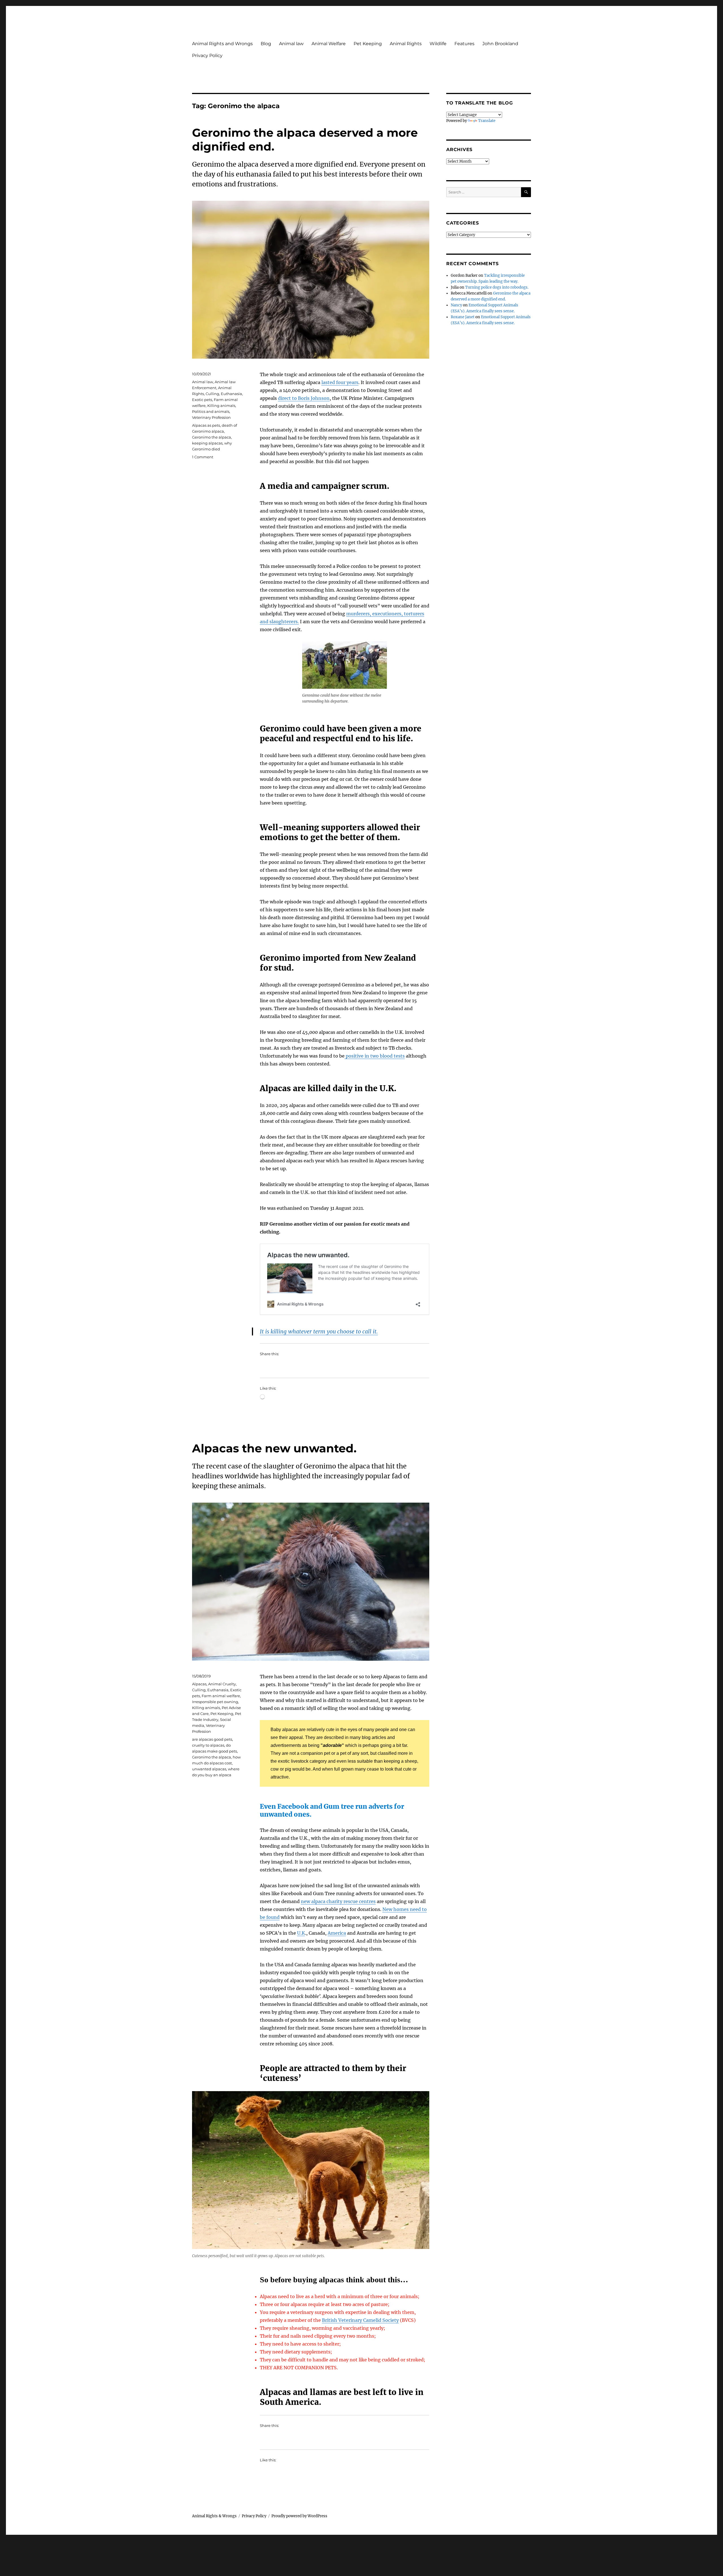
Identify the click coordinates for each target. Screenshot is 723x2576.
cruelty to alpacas (208, 1745)
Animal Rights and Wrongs (222, 44)
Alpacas (199, 1684)
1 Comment (203, 457)
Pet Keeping (368, 44)
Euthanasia (231, 394)
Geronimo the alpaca (212, 437)
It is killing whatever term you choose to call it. (319, 1331)
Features (464, 44)
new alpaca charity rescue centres (338, 1901)
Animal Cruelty (222, 1684)
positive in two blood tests (375, 1056)
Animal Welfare (329, 44)
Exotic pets (202, 400)
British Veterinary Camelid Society (360, 2320)
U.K (301, 1933)
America (337, 1933)
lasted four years (340, 382)
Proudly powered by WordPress (299, 2516)
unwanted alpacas (209, 1769)
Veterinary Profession (211, 417)
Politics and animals (211, 411)
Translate (487, 121)
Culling (212, 394)
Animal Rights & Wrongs (214, 2516)
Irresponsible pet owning (215, 1702)
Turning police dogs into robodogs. (497, 287)
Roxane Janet (463, 317)
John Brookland (500, 44)
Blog (266, 44)
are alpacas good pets (212, 1739)
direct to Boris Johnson (304, 398)
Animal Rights (406, 44)
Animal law (291, 44)
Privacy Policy (207, 55)
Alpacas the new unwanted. (274, 1448)
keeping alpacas (207, 443)
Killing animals (221, 406)
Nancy (456, 305)
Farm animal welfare (221, 1696)
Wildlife (438, 44)
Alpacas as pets (206, 425)
